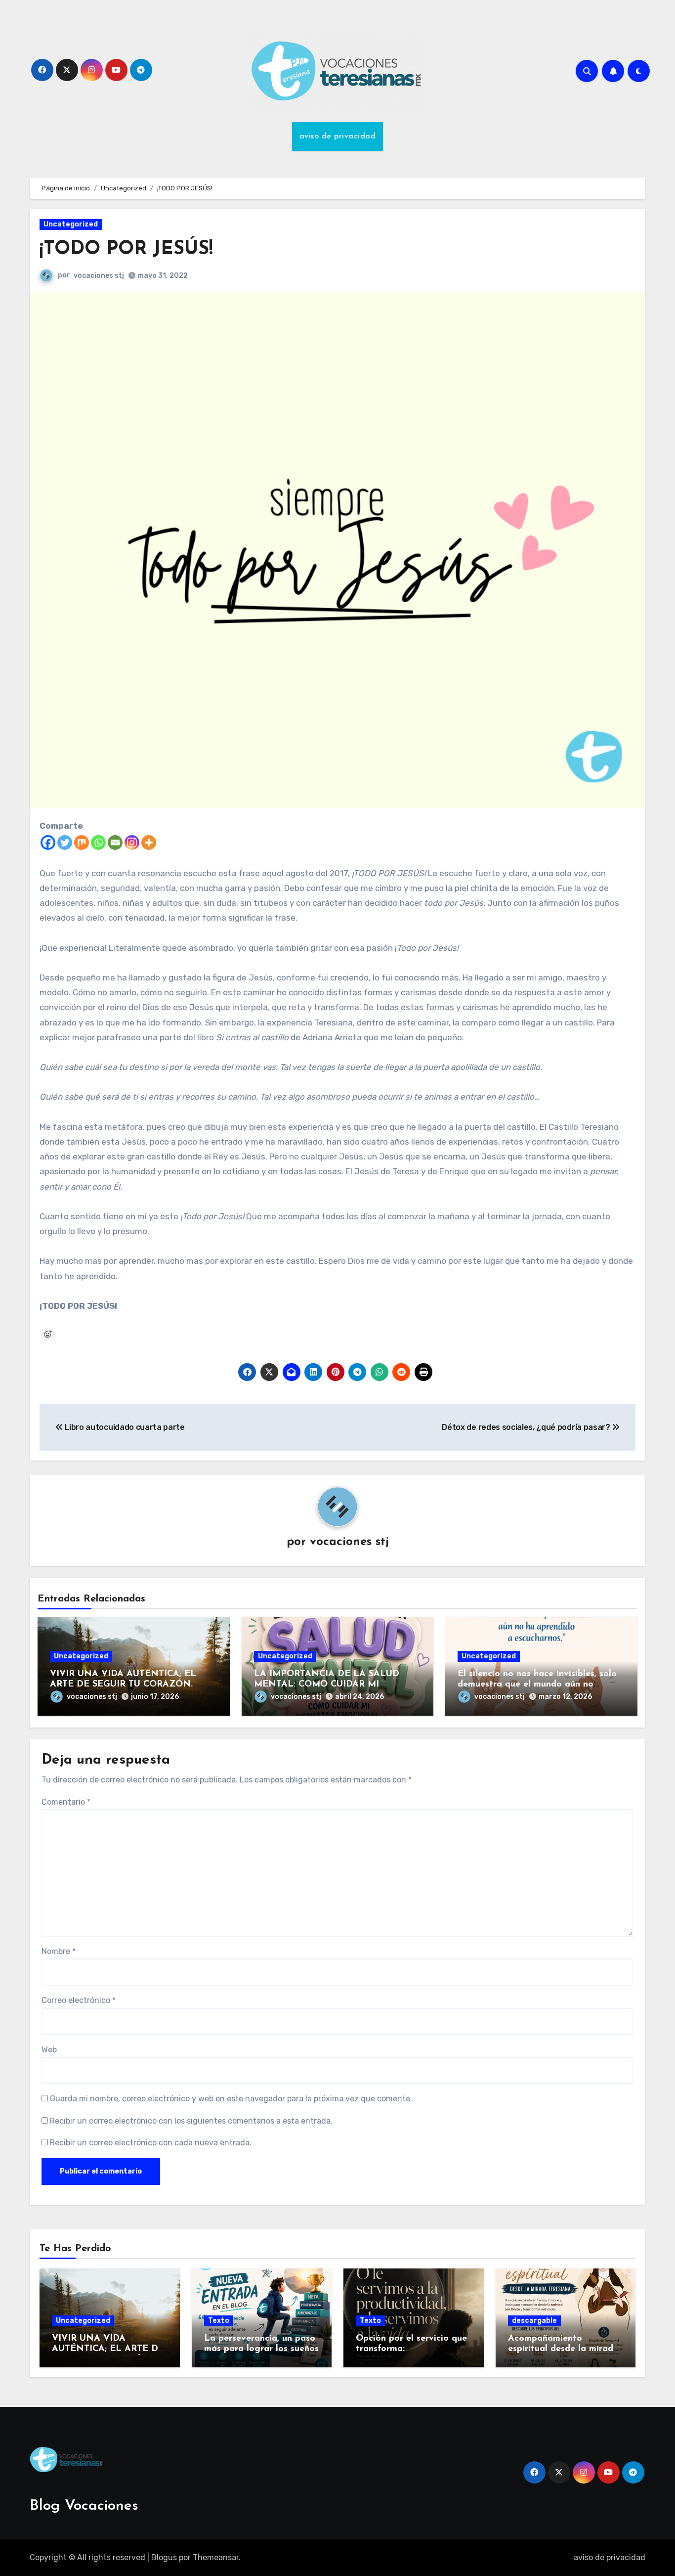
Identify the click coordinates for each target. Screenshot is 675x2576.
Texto (219, 2321)
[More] (149, 843)
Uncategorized (71, 224)
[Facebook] (48, 843)
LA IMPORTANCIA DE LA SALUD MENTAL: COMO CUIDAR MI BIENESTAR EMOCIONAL (327, 1685)
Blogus (164, 2557)
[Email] (115, 843)
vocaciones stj (99, 276)
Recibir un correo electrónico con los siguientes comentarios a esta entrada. (191, 2121)
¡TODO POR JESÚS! (126, 249)
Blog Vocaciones (84, 2506)
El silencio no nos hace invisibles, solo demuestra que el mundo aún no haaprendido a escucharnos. (537, 1685)
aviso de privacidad (338, 136)
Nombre (59, 1951)
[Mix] (82, 843)
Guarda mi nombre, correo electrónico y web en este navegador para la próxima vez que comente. (231, 2099)
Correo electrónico (79, 2000)
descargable (534, 2321)
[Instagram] (132, 843)
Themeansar (216, 2557)
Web (49, 2050)
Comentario (66, 1802)
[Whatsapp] (98, 843)
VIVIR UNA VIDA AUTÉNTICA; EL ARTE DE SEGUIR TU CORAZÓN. (108, 2349)
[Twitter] (65, 843)
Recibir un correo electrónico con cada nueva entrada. (151, 2143)
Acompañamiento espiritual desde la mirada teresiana (563, 2349)
